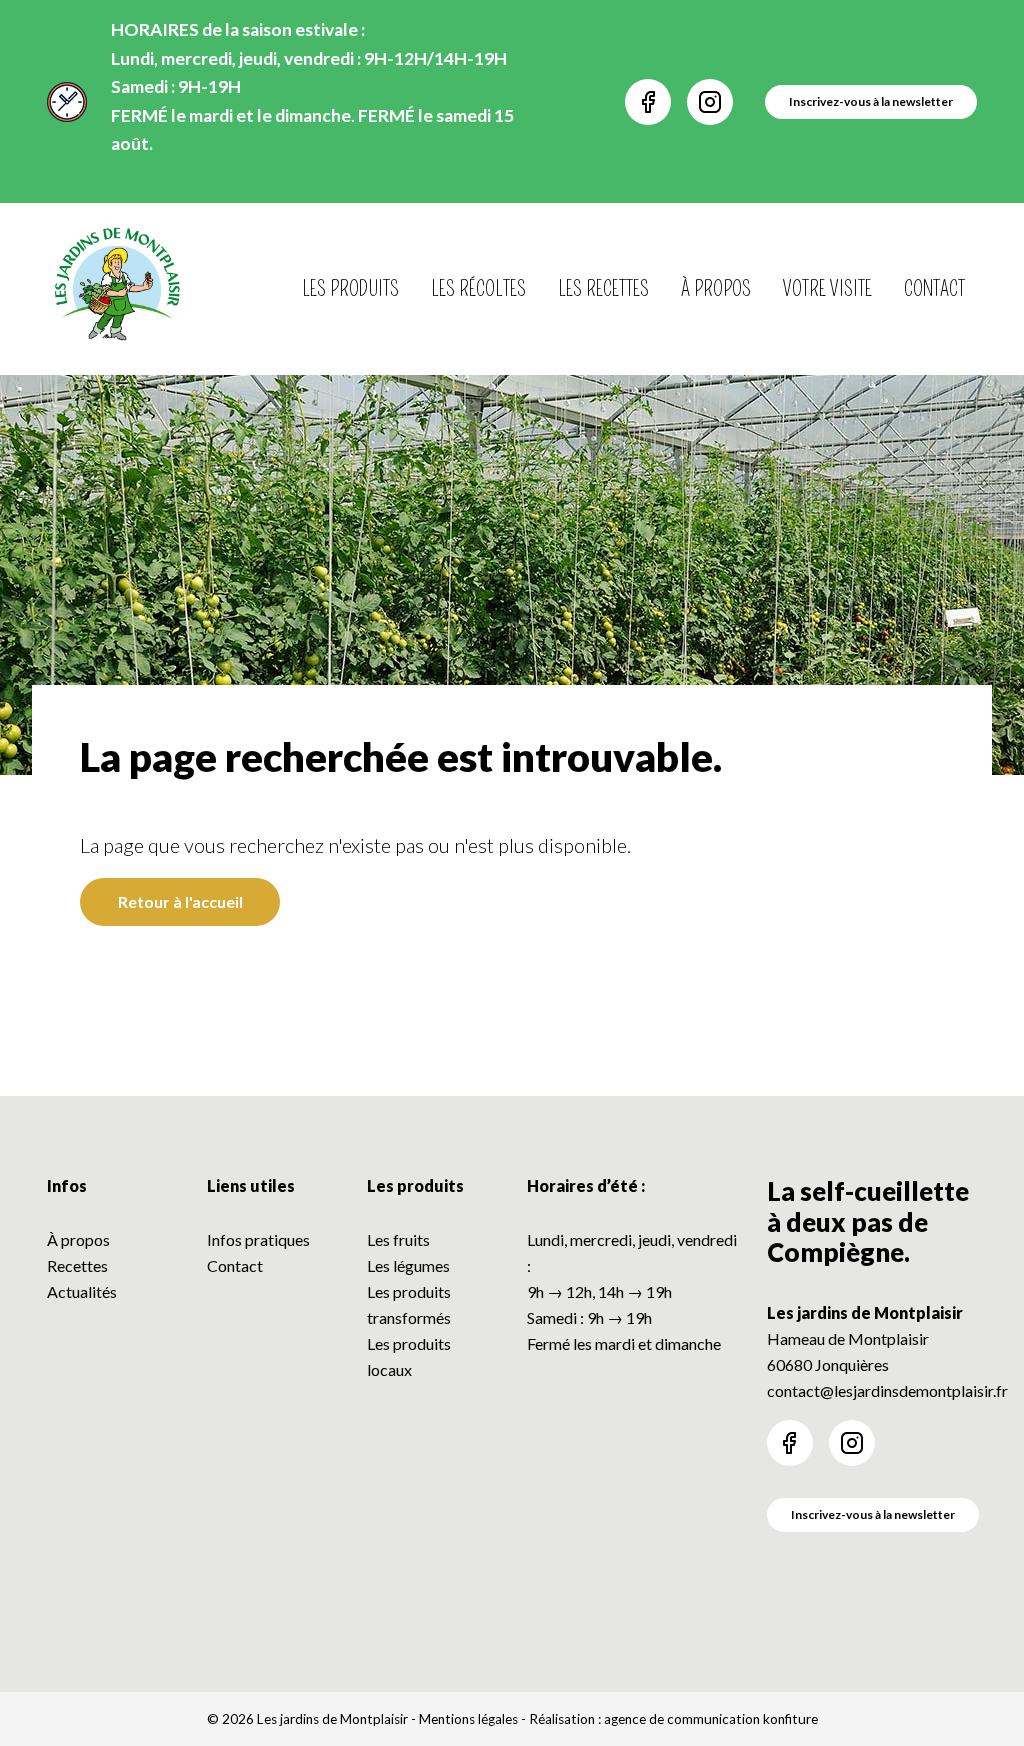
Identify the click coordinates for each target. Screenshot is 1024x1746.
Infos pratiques (258, 1239)
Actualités (82, 1291)
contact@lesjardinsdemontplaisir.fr (887, 1390)
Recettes (77, 1265)
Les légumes (408, 1265)
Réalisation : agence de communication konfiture (673, 1719)
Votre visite (827, 289)
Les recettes (603, 289)
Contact (934, 289)
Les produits (350, 289)
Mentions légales (468, 1719)
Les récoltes (478, 289)
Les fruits (398, 1239)
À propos (716, 289)
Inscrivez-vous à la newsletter (873, 1514)
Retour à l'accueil (180, 901)
